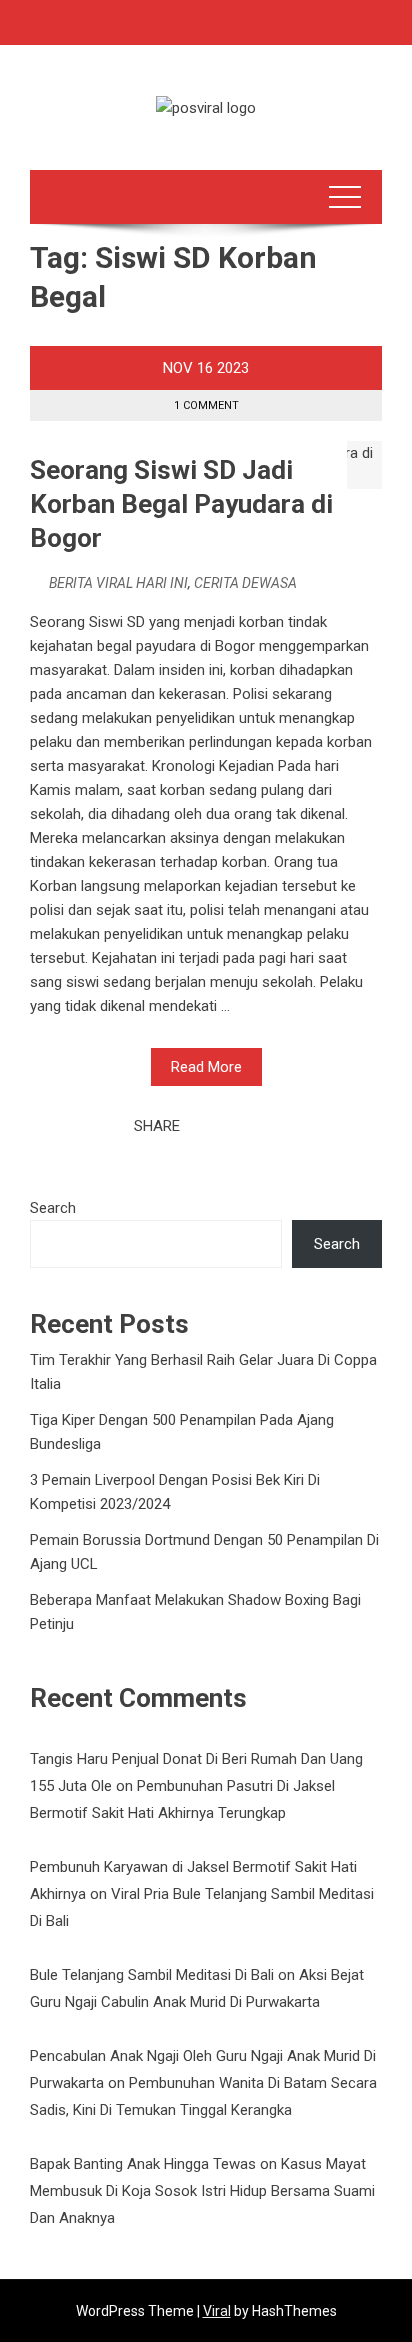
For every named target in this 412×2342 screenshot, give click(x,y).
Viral (217, 2311)
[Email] (267, 1126)
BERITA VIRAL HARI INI (118, 583)
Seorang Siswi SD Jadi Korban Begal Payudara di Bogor (181, 504)
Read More (206, 1067)
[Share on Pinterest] (245, 1126)
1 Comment (206, 405)
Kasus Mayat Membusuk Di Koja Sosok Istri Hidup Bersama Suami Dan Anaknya (202, 2191)
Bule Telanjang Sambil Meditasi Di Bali (152, 1975)
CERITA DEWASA (245, 583)
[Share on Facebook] (201, 1126)
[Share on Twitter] (223, 1126)
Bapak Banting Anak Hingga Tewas (143, 2164)
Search (53, 1208)
